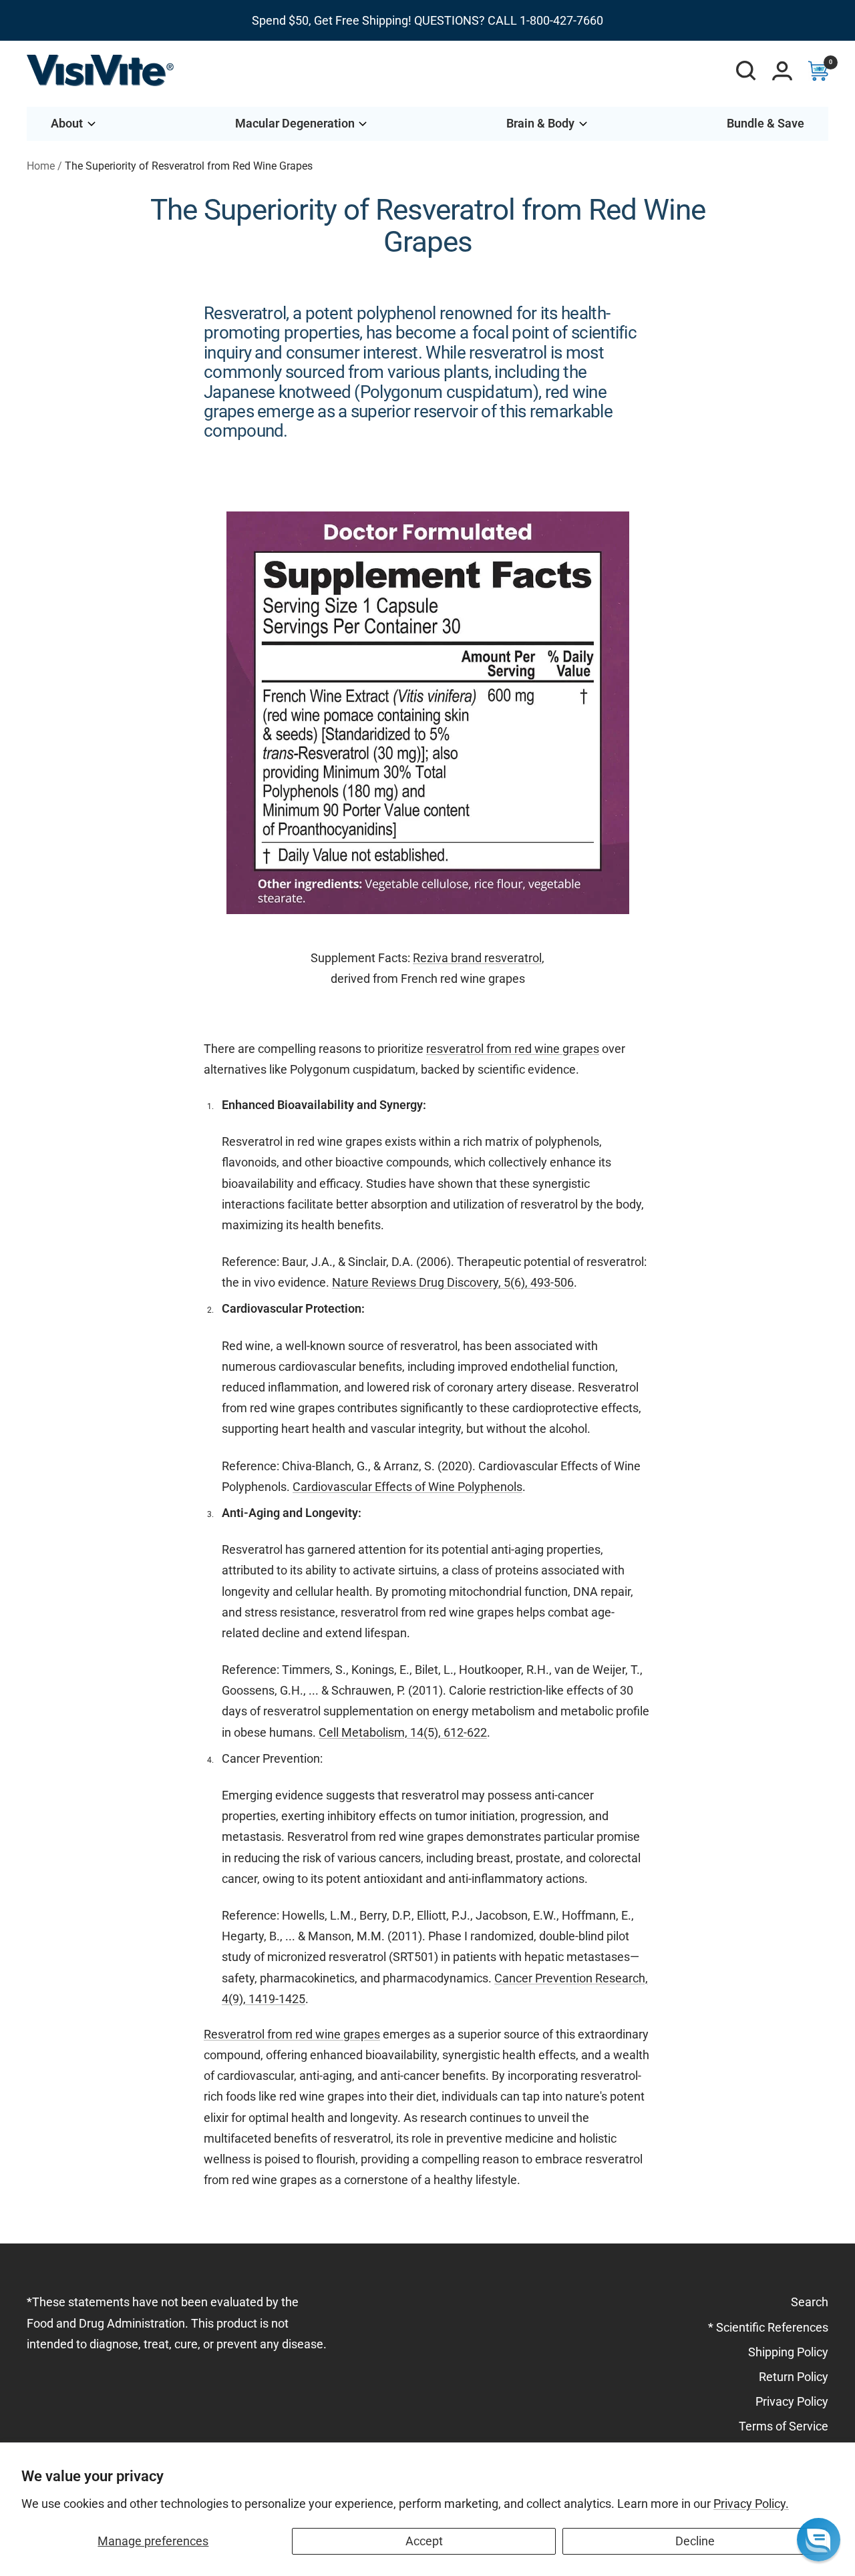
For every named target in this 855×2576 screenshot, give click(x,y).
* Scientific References (768, 2327)
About (67, 123)
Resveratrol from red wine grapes (292, 2034)
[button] (819, 2540)
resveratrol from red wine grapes (513, 1049)
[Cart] (818, 71)
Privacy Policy (792, 2401)
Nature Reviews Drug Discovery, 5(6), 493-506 (453, 1282)
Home (41, 166)
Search (810, 2302)
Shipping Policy (788, 2352)
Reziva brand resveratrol (477, 958)
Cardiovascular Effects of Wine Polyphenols (407, 1487)
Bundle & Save (765, 123)
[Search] (746, 71)
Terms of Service (784, 2426)
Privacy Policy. (751, 2504)
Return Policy (794, 2377)
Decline (695, 2541)
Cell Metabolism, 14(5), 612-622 (403, 1732)
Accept (424, 2541)
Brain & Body (540, 123)
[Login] (782, 71)
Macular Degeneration (295, 123)
